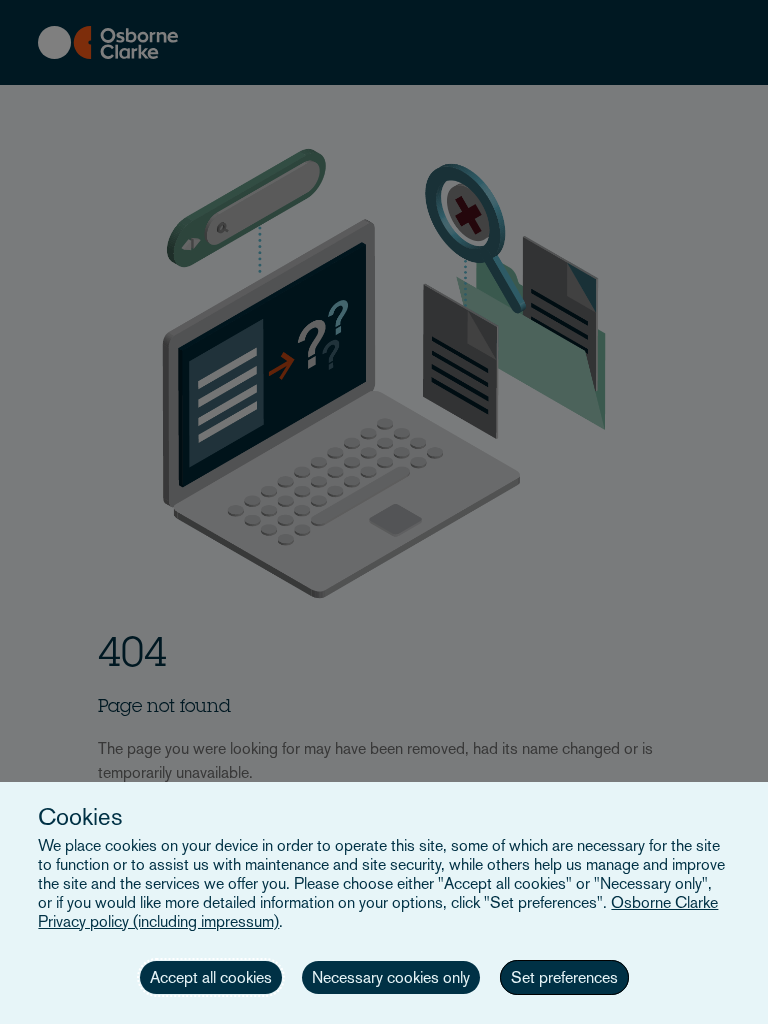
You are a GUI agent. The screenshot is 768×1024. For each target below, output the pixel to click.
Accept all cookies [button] (211, 977)
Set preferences (564, 977)
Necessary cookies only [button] (391, 977)
